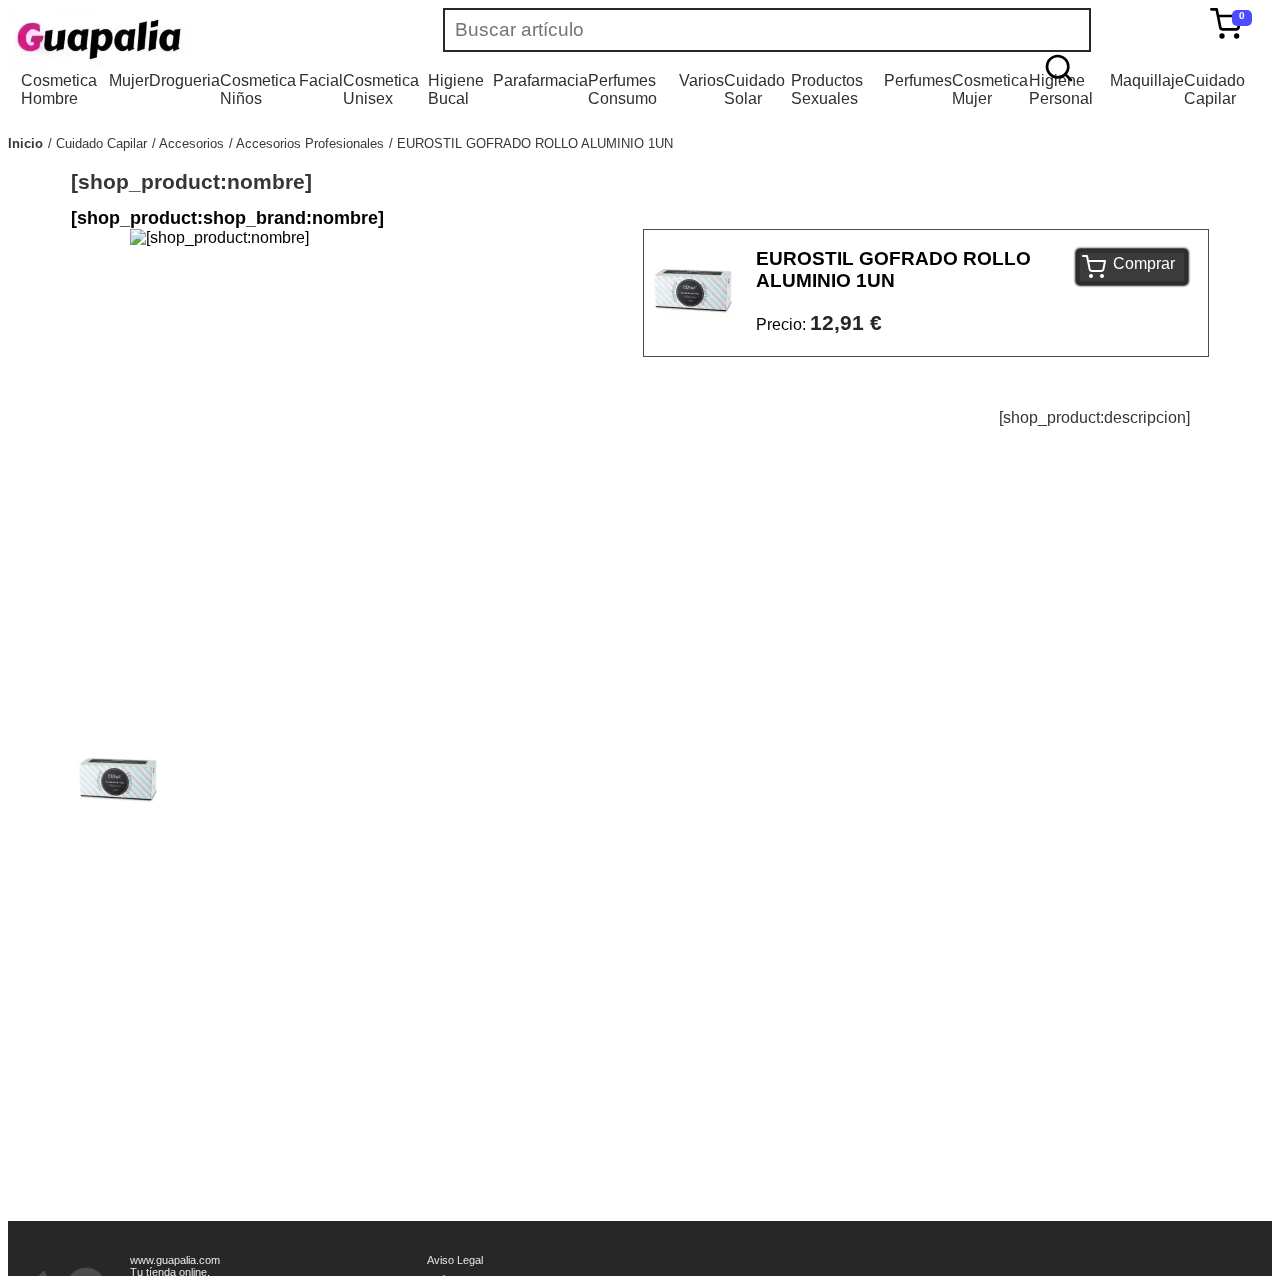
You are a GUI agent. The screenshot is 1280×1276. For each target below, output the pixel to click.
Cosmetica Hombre (59, 89)
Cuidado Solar (754, 89)
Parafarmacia (540, 80)
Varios (701, 80)
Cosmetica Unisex (381, 89)
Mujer (129, 80)
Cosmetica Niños (258, 89)
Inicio (25, 143)
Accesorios (191, 143)
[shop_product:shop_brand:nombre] (227, 218)
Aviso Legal (455, 1260)
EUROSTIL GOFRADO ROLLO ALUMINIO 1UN (535, 143)
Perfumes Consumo (622, 89)
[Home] (158, 40)
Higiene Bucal (456, 89)
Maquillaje (1147, 80)
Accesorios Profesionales (310, 143)
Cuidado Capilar (1214, 89)
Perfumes (918, 80)
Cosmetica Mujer (990, 89)
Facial (321, 80)
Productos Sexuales (827, 89)
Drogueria (184, 80)
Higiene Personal (1061, 89)
